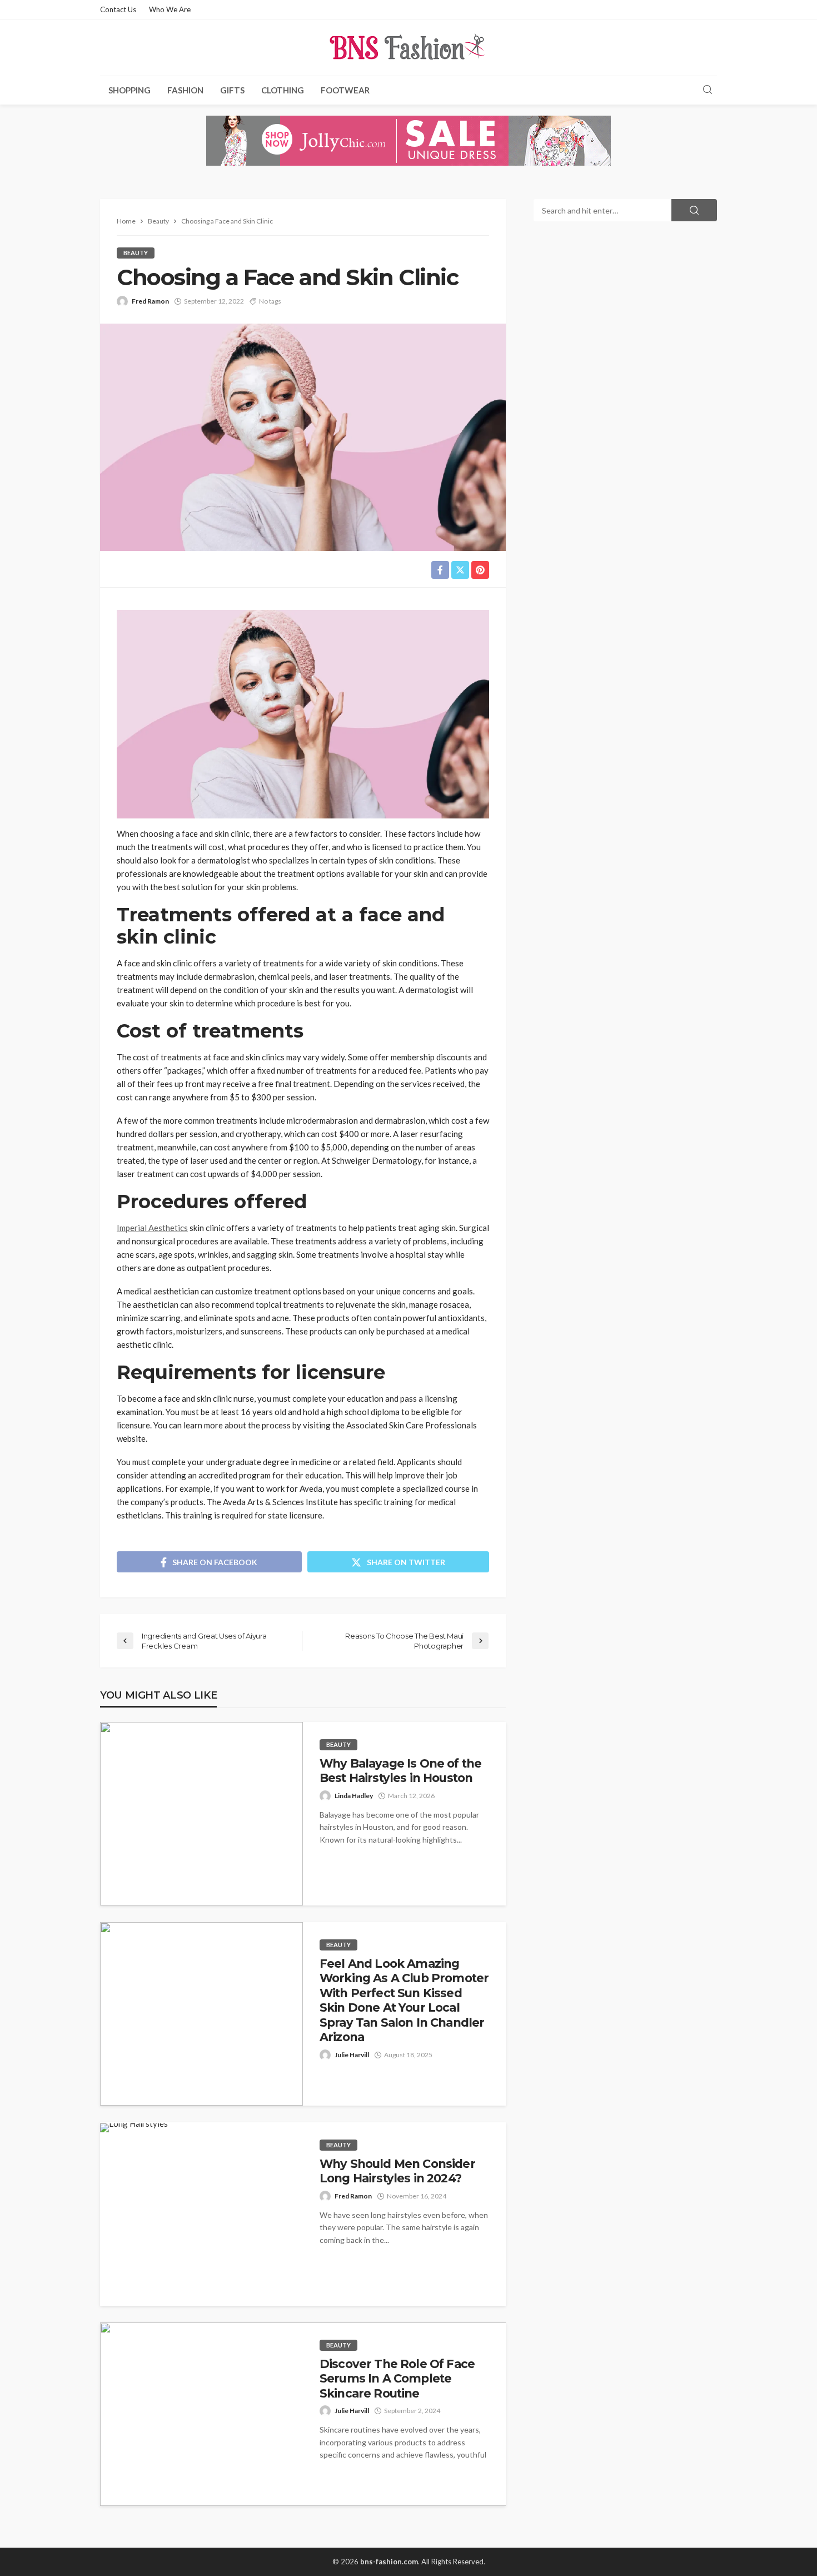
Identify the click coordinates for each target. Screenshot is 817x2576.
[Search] (708, 90)
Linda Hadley (354, 1796)
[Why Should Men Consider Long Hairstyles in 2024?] (134, 2128)
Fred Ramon (150, 301)
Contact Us (118, 9)
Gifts (232, 90)
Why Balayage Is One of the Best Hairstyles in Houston (400, 1771)
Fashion (185, 90)
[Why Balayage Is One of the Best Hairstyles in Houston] (201, 1814)
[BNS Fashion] (409, 47)
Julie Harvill (352, 2055)
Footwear (345, 90)
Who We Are (170, 9)
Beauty (136, 253)
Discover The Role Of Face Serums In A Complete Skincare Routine (397, 2379)
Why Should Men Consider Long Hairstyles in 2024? (397, 2171)
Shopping (129, 90)
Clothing (283, 90)
